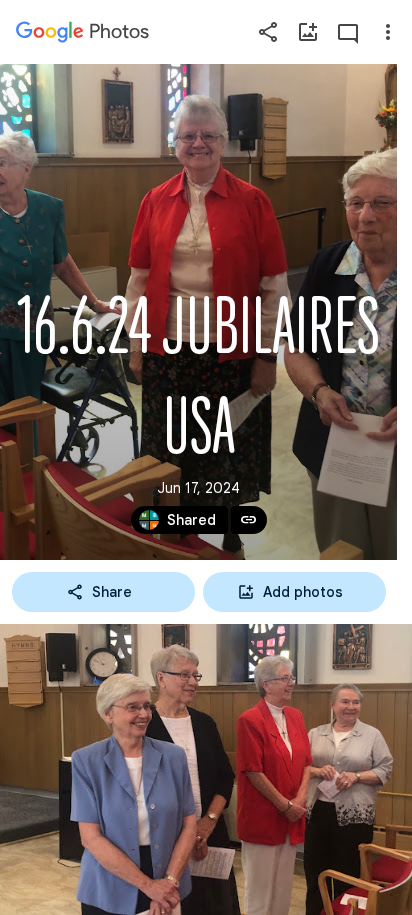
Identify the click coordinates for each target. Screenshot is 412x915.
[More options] (388, 32)
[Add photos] (308, 32)
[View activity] (348, 32)
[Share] (268, 32)
